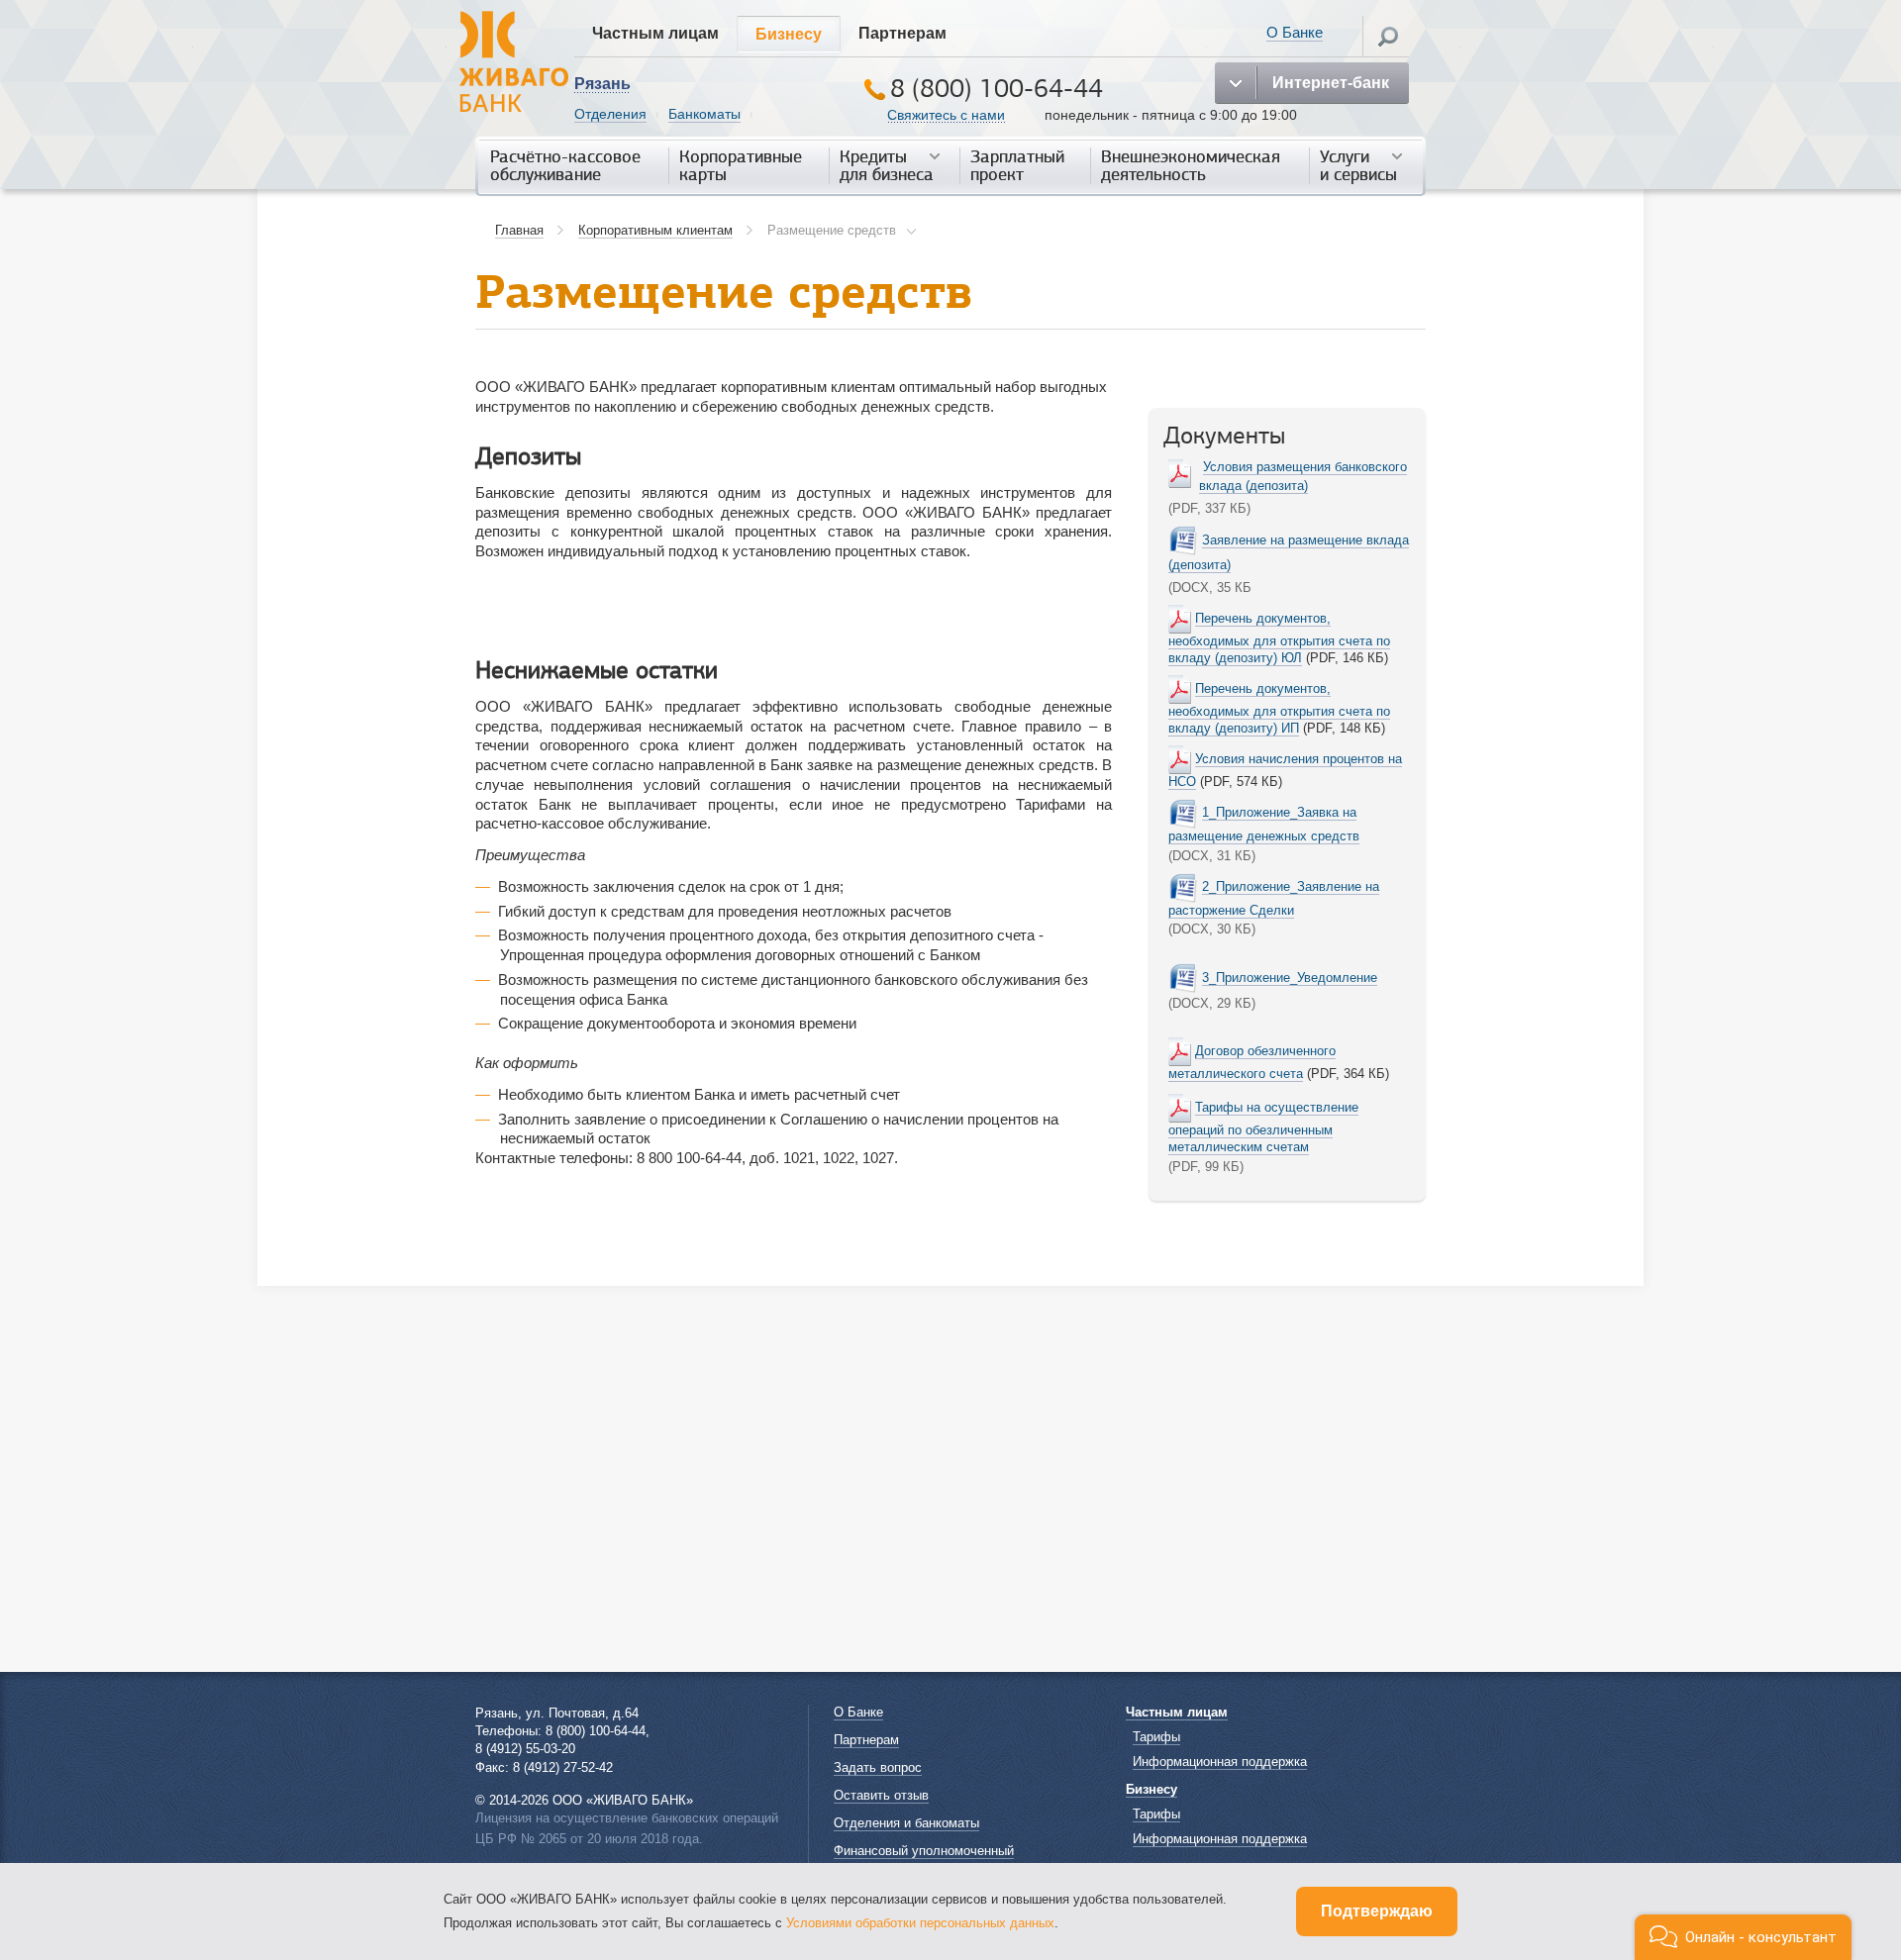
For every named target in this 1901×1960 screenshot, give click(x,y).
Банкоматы (704, 114)
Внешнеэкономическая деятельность (1191, 166)
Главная (519, 230)
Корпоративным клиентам (655, 230)
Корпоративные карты (741, 166)
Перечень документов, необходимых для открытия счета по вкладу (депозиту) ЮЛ (1279, 638)
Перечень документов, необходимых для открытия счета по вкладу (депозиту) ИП (1279, 708)
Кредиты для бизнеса (887, 166)
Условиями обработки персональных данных (920, 1923)
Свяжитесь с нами (946, 115)
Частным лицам (655, 33)
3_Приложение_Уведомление (1290, 978)
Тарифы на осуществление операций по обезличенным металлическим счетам (1263, 1127)
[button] (1743, 1937)
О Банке (1295, 32)
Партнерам (902, 33)
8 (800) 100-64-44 (997, 89)
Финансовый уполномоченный (924, 1851)
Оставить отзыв (881, 1795)
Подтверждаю (1377, 1911)
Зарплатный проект (1017, 166)
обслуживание (565, 166)
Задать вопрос (878, 1767)
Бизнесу (789, 34)
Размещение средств (832, 230)
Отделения (610, 114)
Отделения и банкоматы (906, 1823)
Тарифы (1156, 1737)
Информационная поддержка (1220, 1762)
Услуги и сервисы (1358, 166)
